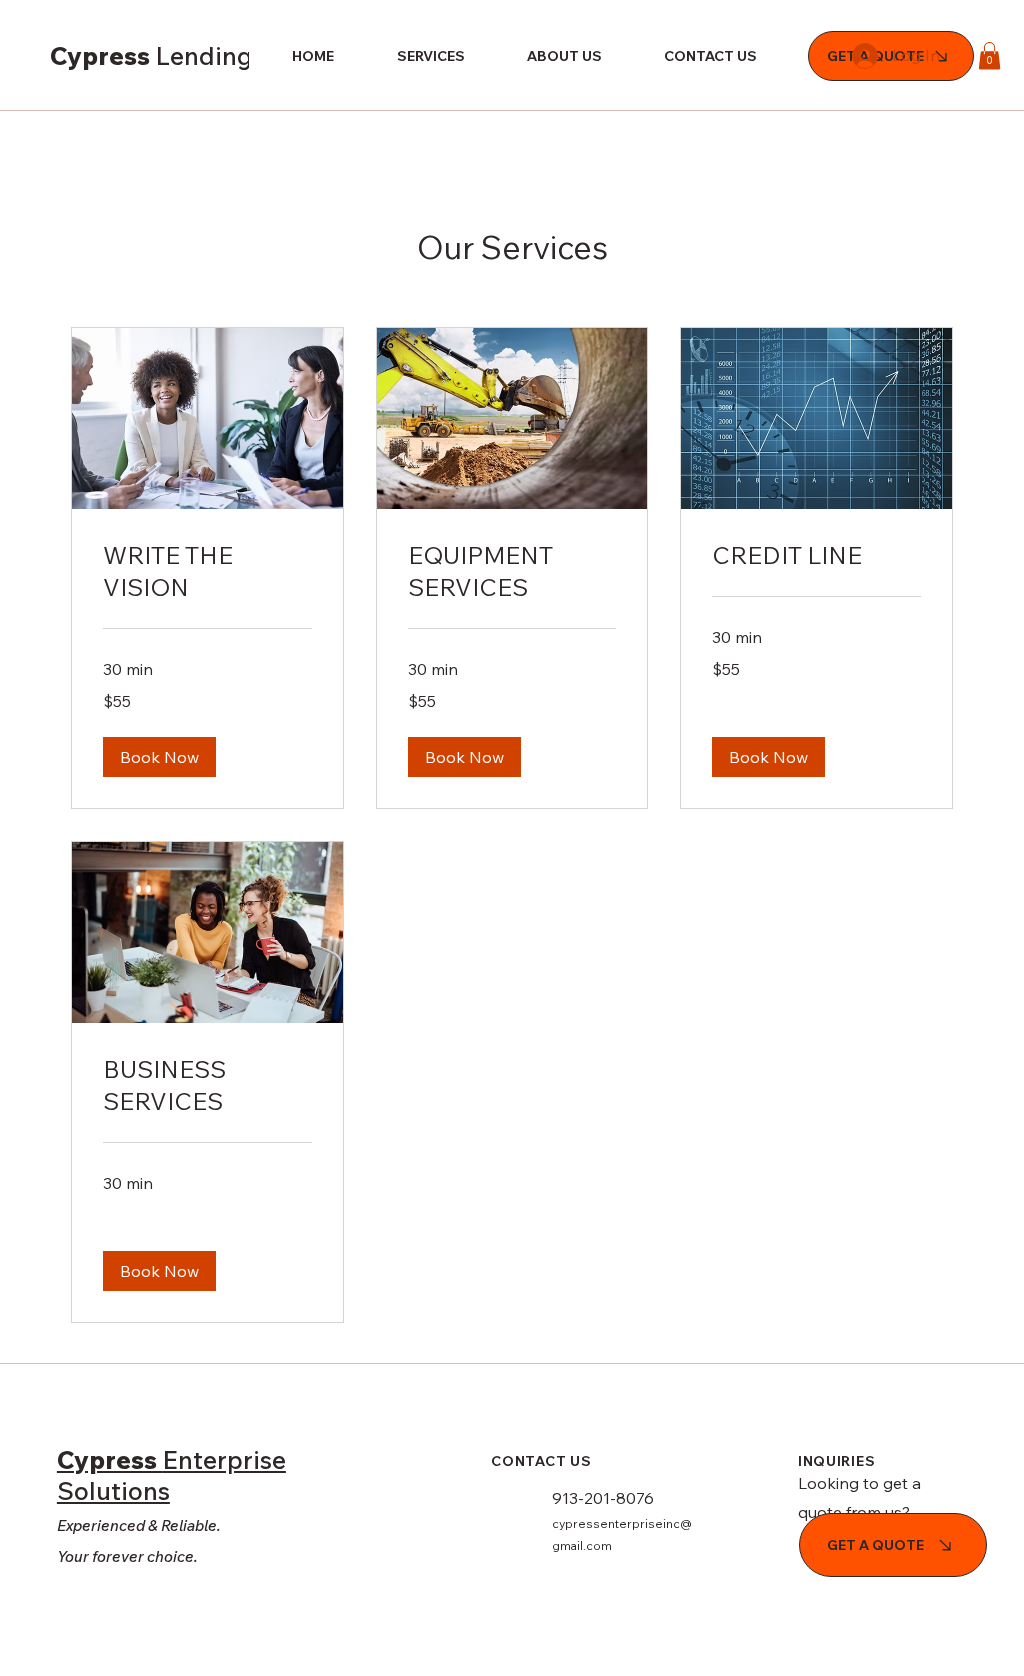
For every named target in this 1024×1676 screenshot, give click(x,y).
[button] (989, 55)
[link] (207, 572)
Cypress (211, 55)
